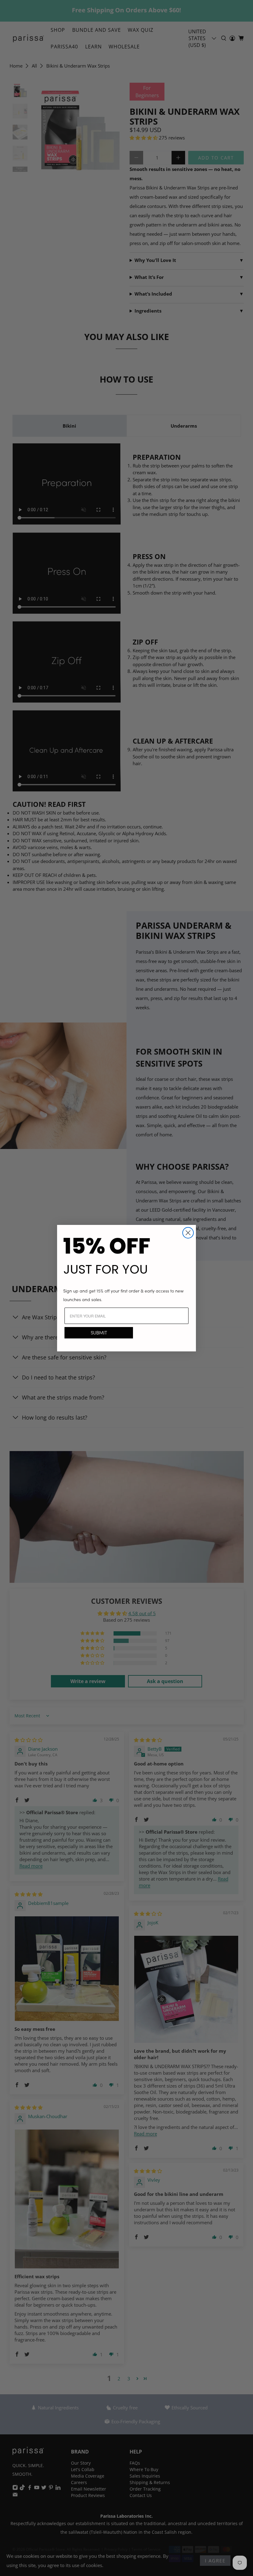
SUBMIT (99, 1333)
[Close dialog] (188, 1233)
